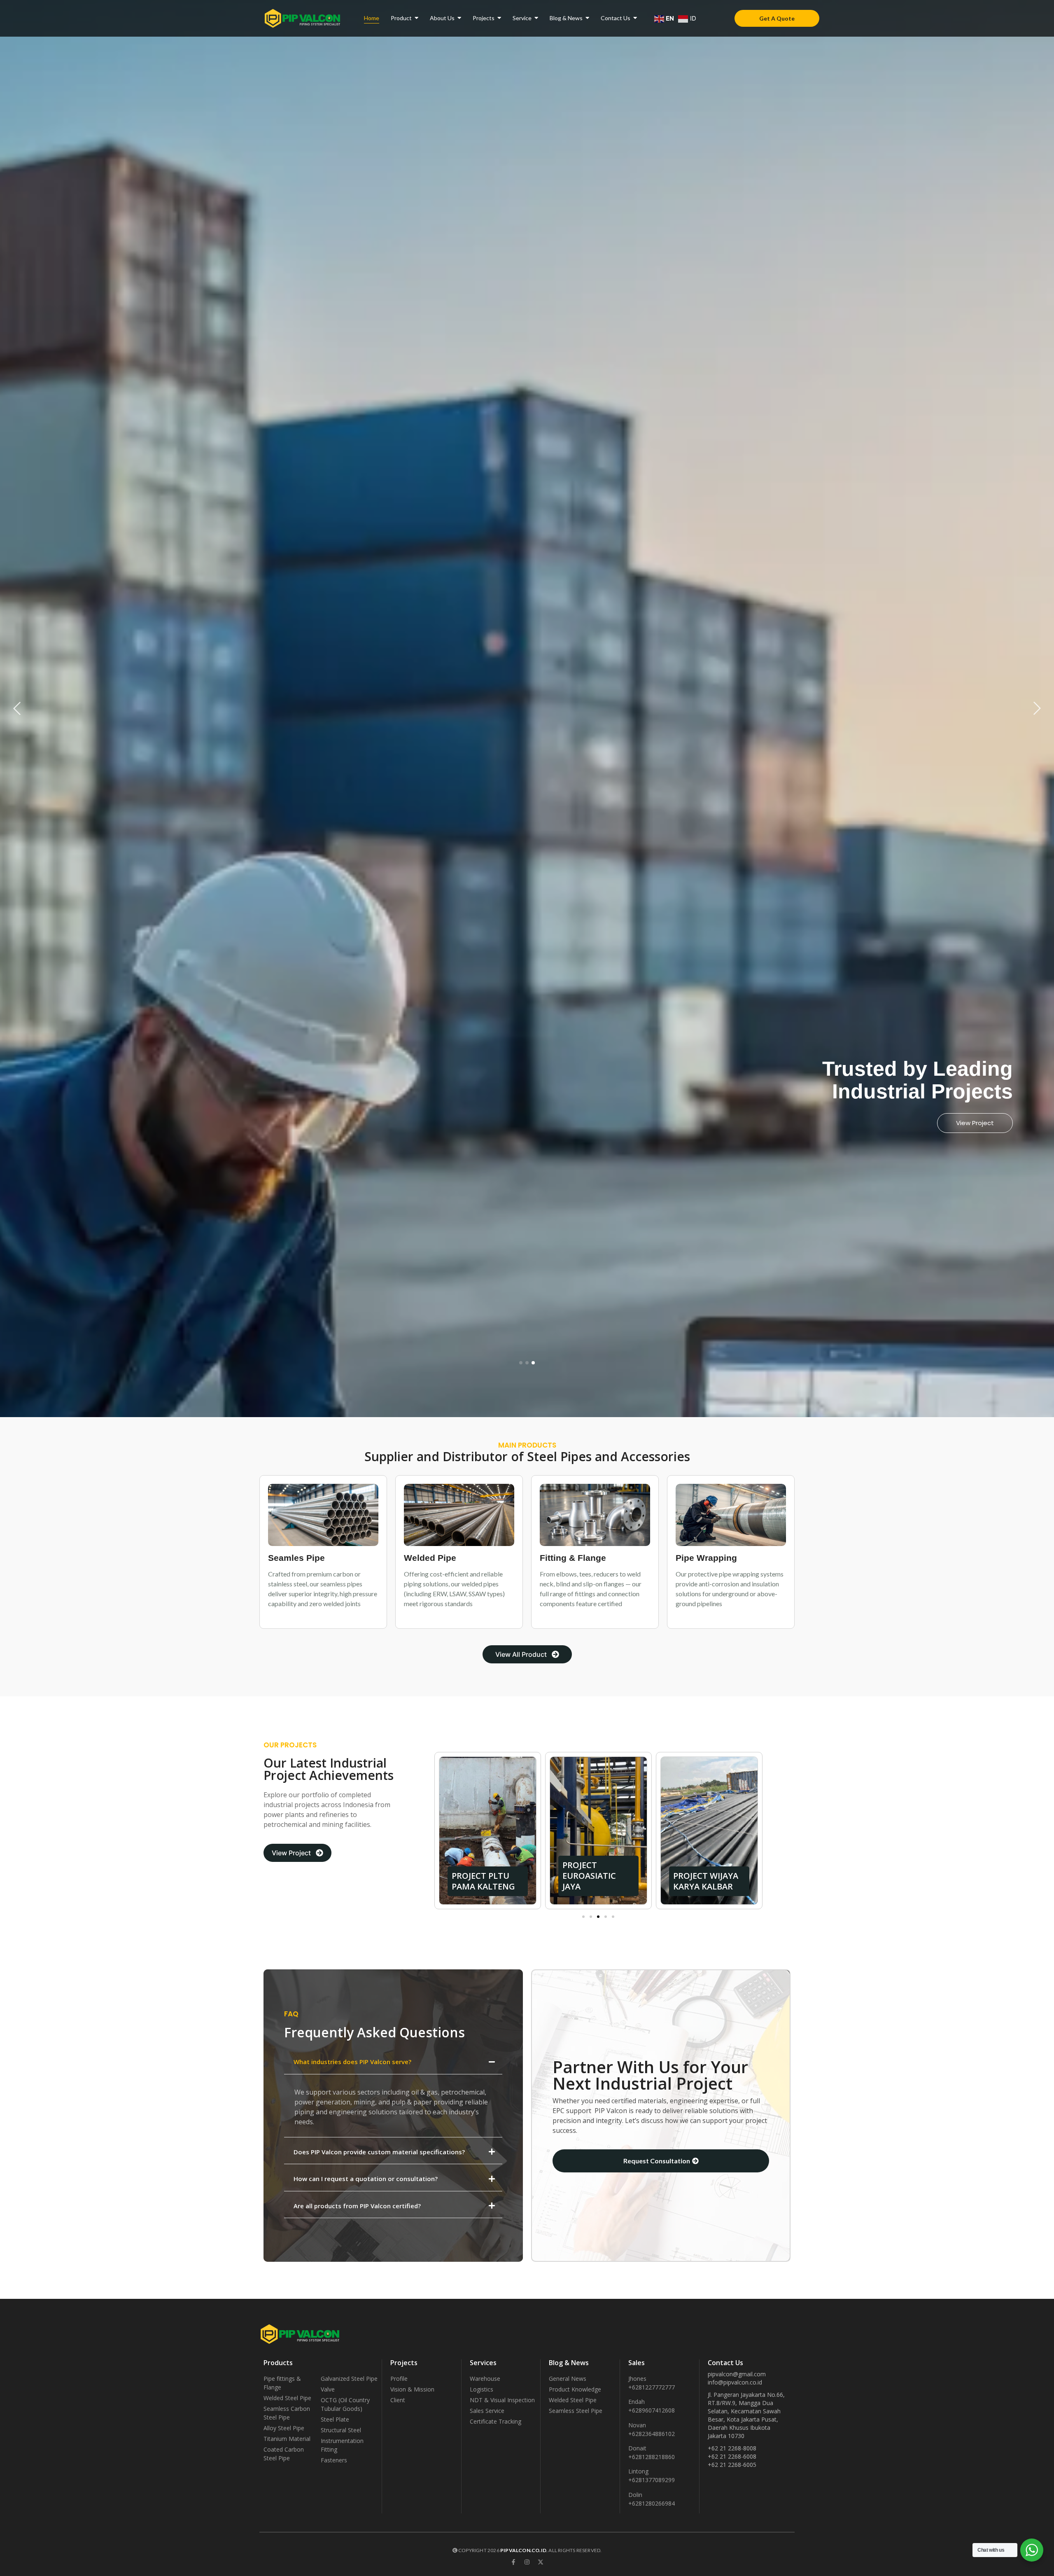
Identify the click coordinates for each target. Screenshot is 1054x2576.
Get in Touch (974, 1123)
